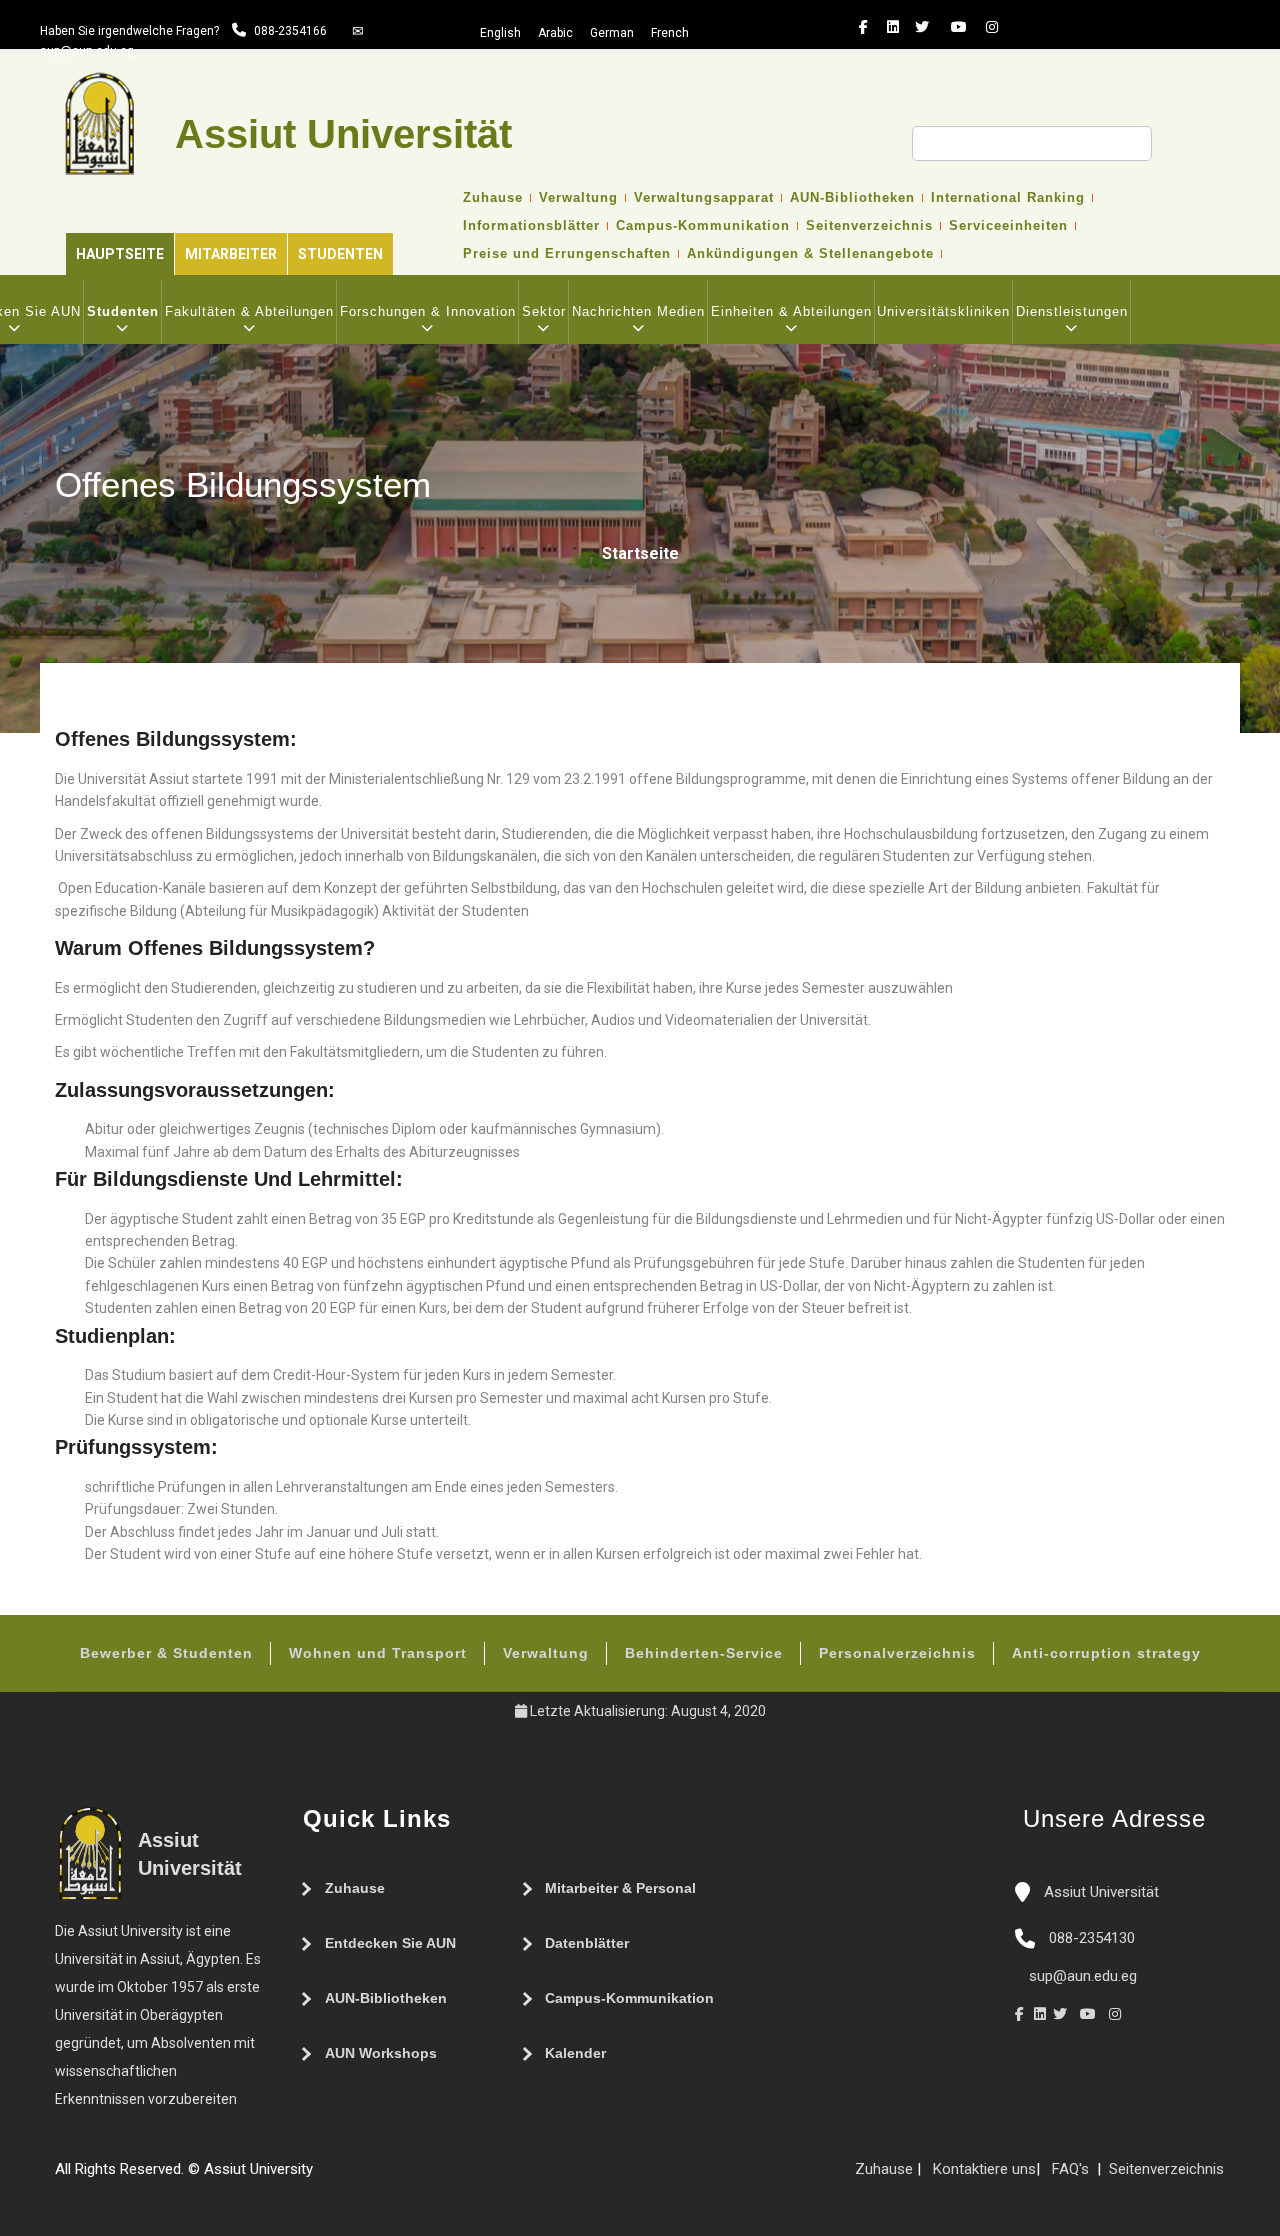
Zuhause (493, 198)
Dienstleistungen (1072, 311)
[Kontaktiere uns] (363, 2177)
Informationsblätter (531, 226)
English (500, 33)
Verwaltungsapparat (704, 198)
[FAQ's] (343, 2177)
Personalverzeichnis (897, 1653)
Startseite (640, 553)
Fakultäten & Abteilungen (249, 311)
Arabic (555, 33)
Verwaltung (578, 198)
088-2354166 (290, 31)
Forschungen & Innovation (428, 311)
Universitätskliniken (943, 311)
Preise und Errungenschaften (567, 254)
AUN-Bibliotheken (852, 198)
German (612, 33)
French (670, 33)
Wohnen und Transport (378, 1653)
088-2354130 (1092, 1938)
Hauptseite (120, 254)
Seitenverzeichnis (869, 226)
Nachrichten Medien (638, 311)
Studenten (340, 254)
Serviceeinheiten (1008, 226)
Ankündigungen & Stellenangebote (810, 254)
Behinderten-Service (704, 1653)
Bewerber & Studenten (166, 1653)
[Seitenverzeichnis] (323, 2177)
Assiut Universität (1099, 1892)
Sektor (544, 311)
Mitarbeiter (231, 254)
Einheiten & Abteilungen (791, 311)
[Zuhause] (383, 2177)
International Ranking (1008, 198)
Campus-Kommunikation (703, 226)
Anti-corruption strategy (1106, 1653)
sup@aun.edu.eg (87, 51)
